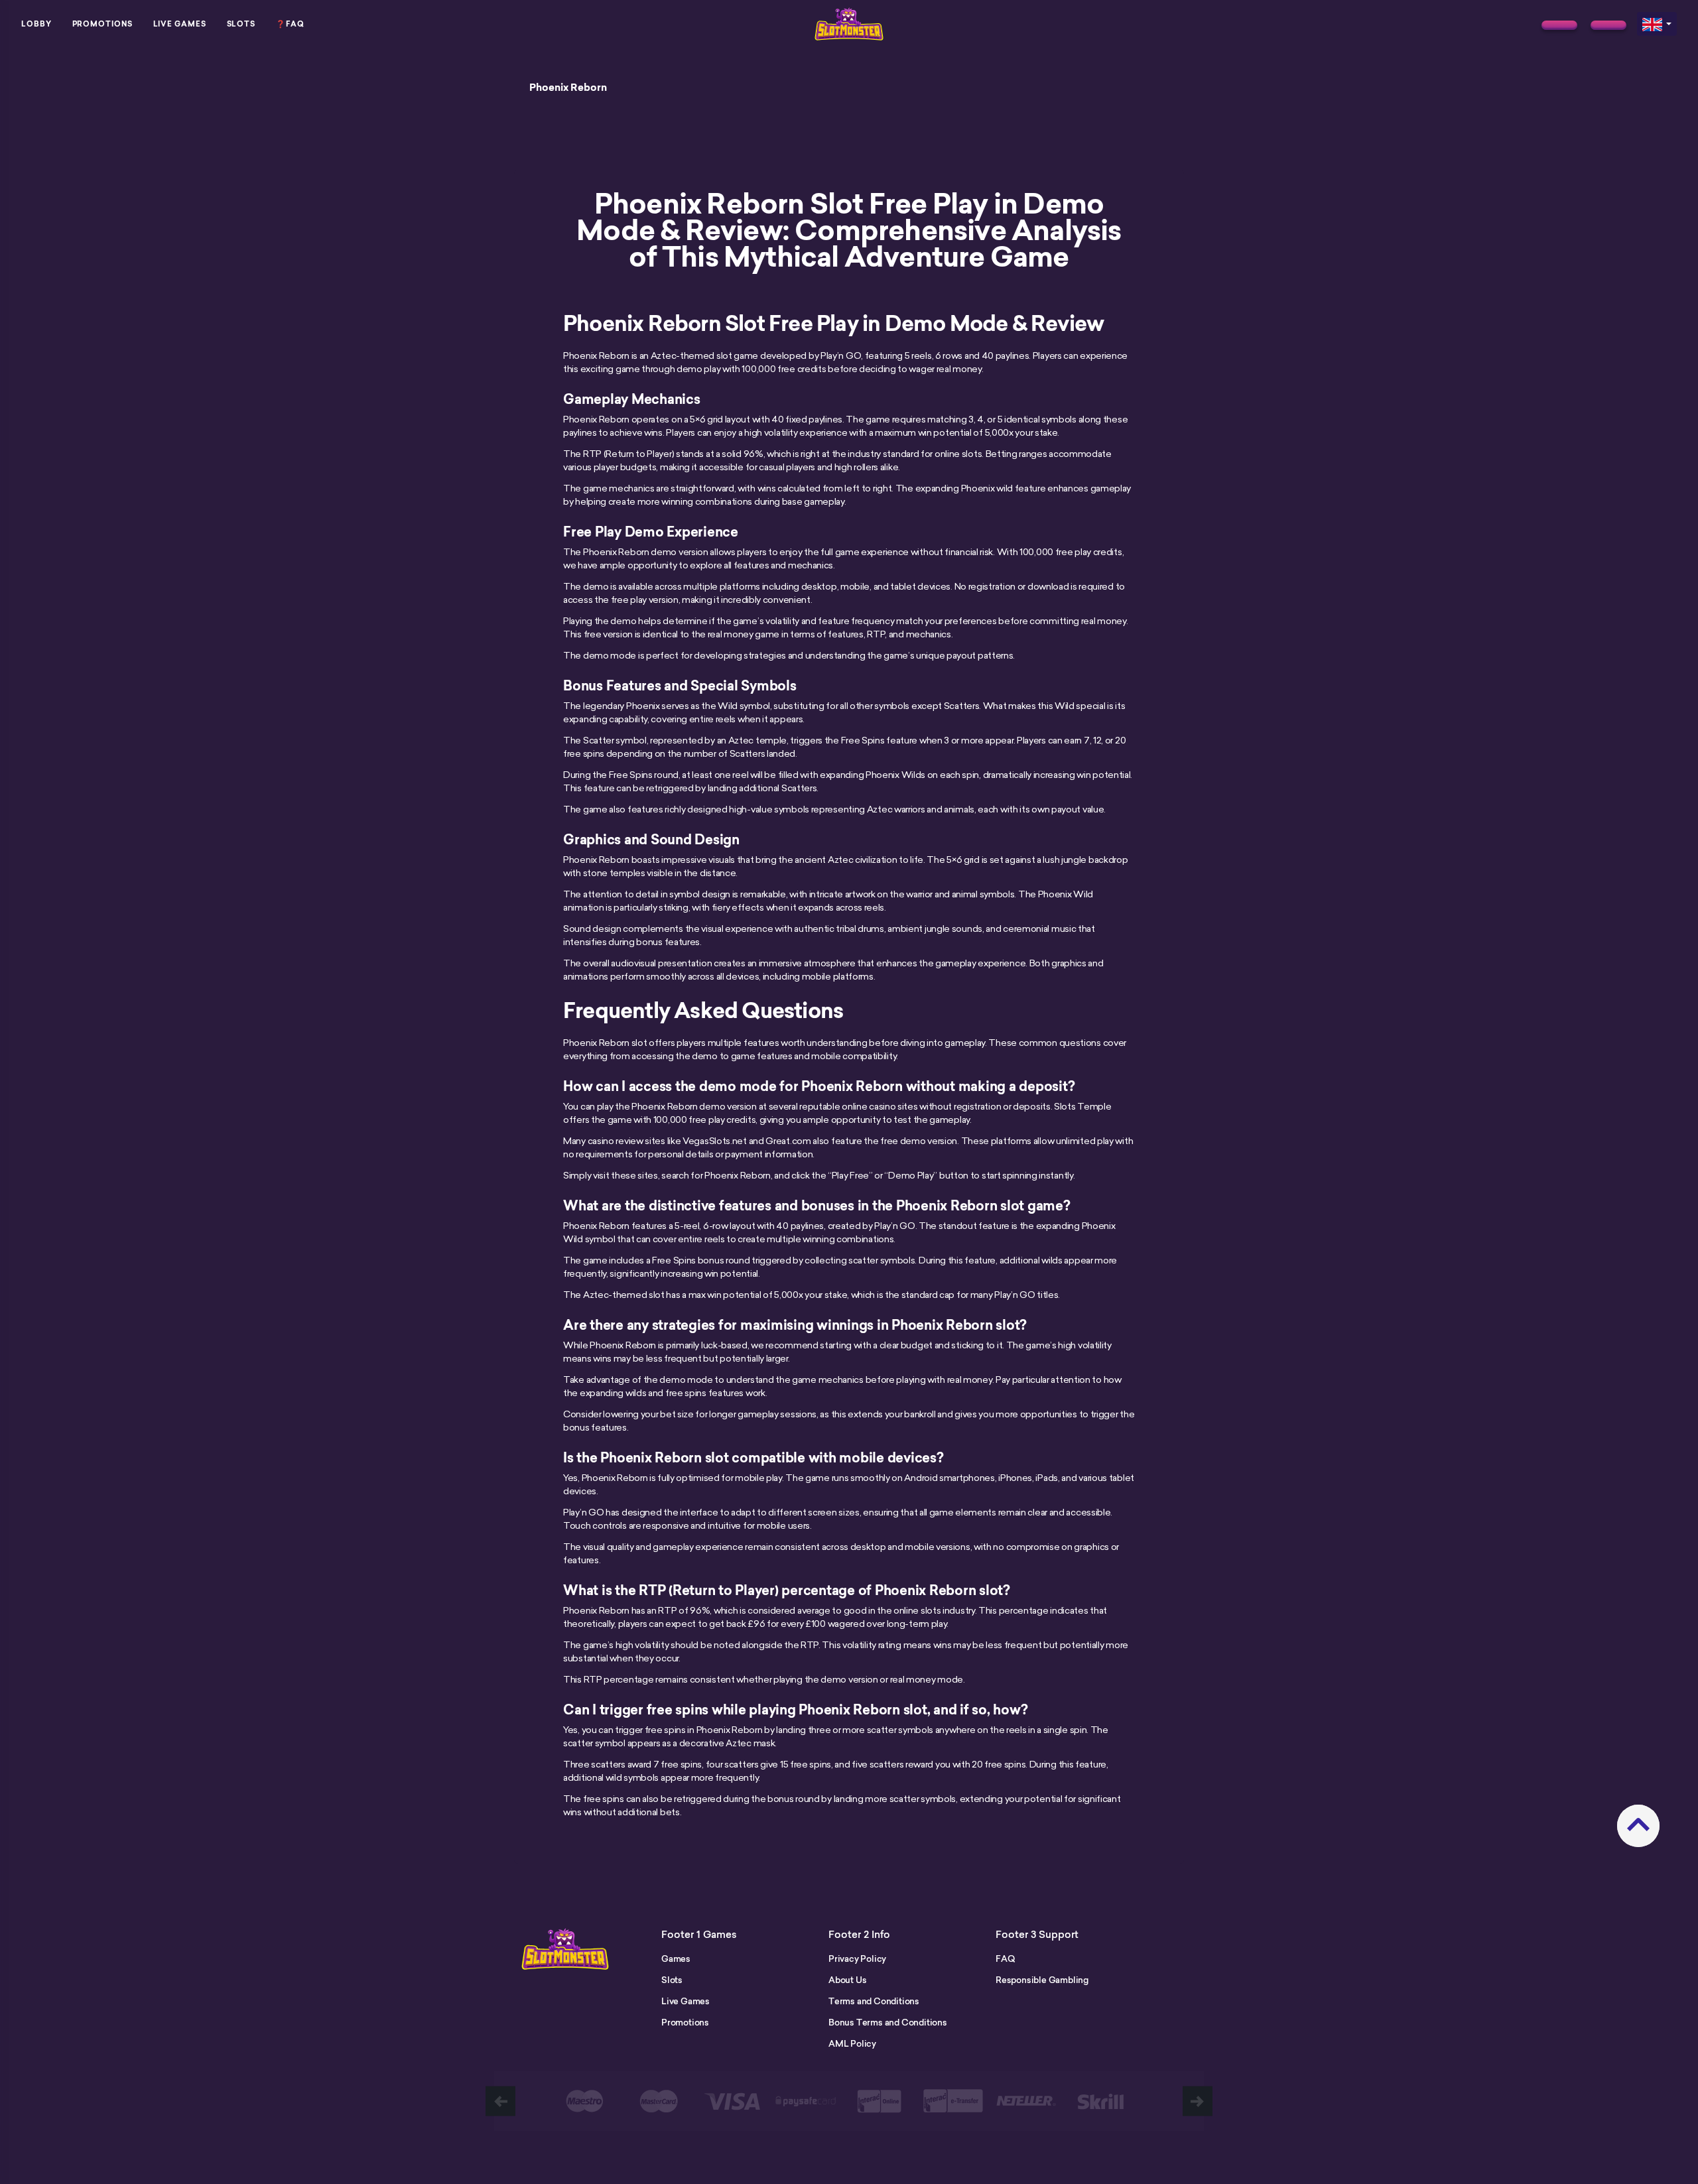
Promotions (102, 24)
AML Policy (852, 2043)
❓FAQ (290, 24)
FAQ (1005, 1959)
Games (676, 1959)
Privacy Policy (857, 1959)
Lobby (36, 24)
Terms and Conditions (874, 2001)
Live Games (180, 24)
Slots (241, 24)
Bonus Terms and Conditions (888, 2022)
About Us (847, 1980)
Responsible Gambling (1042, 1980)
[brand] (1559, 25)
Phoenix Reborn (568, 88)
